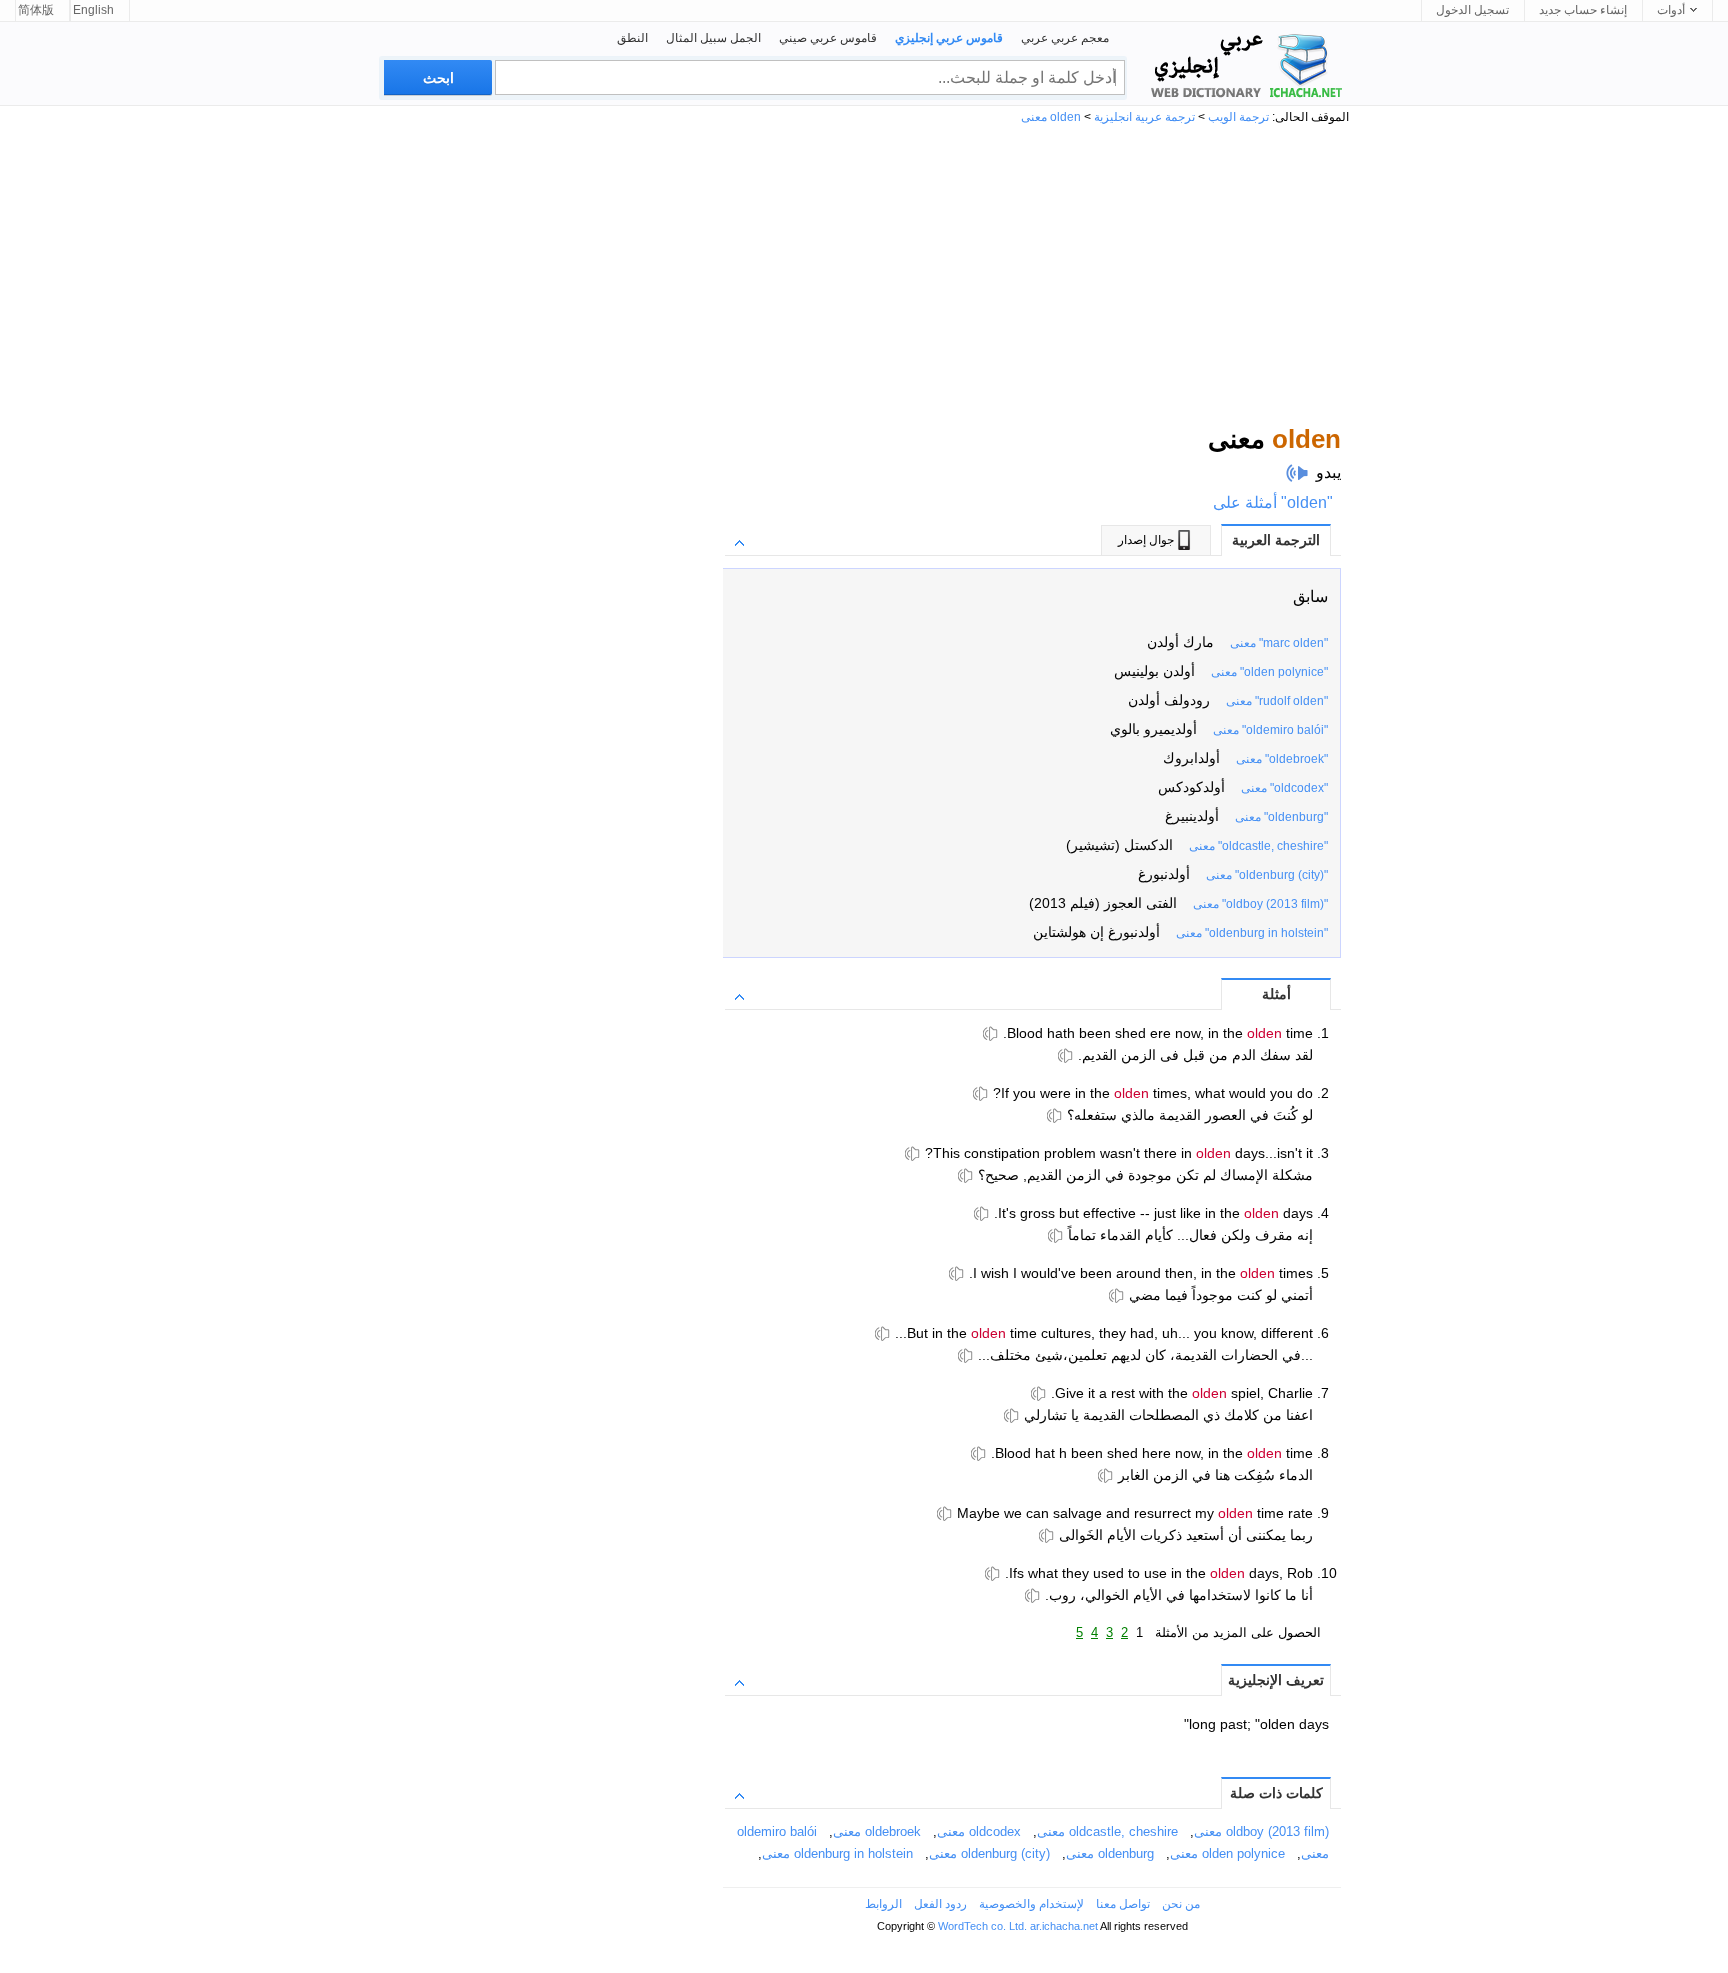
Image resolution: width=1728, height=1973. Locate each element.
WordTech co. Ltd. (982, 1926)
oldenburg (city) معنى (989, 1853)
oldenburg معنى (1110, 1853)
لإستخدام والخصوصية (1031, 1904)
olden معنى (1051, 117)
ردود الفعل (940, 1904)
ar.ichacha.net (1064, 1926)
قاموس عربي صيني (828, 38)
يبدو (1328, 472)
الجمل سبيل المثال (713, 38)
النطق (632, 38)
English (93, 10)
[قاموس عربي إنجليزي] (1244, 66)
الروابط (883, 1904)
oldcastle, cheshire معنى (1107, 1831)
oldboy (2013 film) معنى (1261, 1831)
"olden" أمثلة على (1273, 502)
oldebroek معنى (877, 1831)
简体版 (36, 10)
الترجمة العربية (1276, 540)
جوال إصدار (1146, 540)
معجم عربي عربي (1065, 38)
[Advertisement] (864, 273)
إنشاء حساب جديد (1583, 10)
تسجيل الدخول (1472, 10)
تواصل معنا (1123, 1904)
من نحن (1181, 1904)
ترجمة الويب (1238, 117)
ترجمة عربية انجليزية (1144, 117)
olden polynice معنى (1227, 1853)
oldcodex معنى (979, 1831)
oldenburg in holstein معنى (837, 1853)
